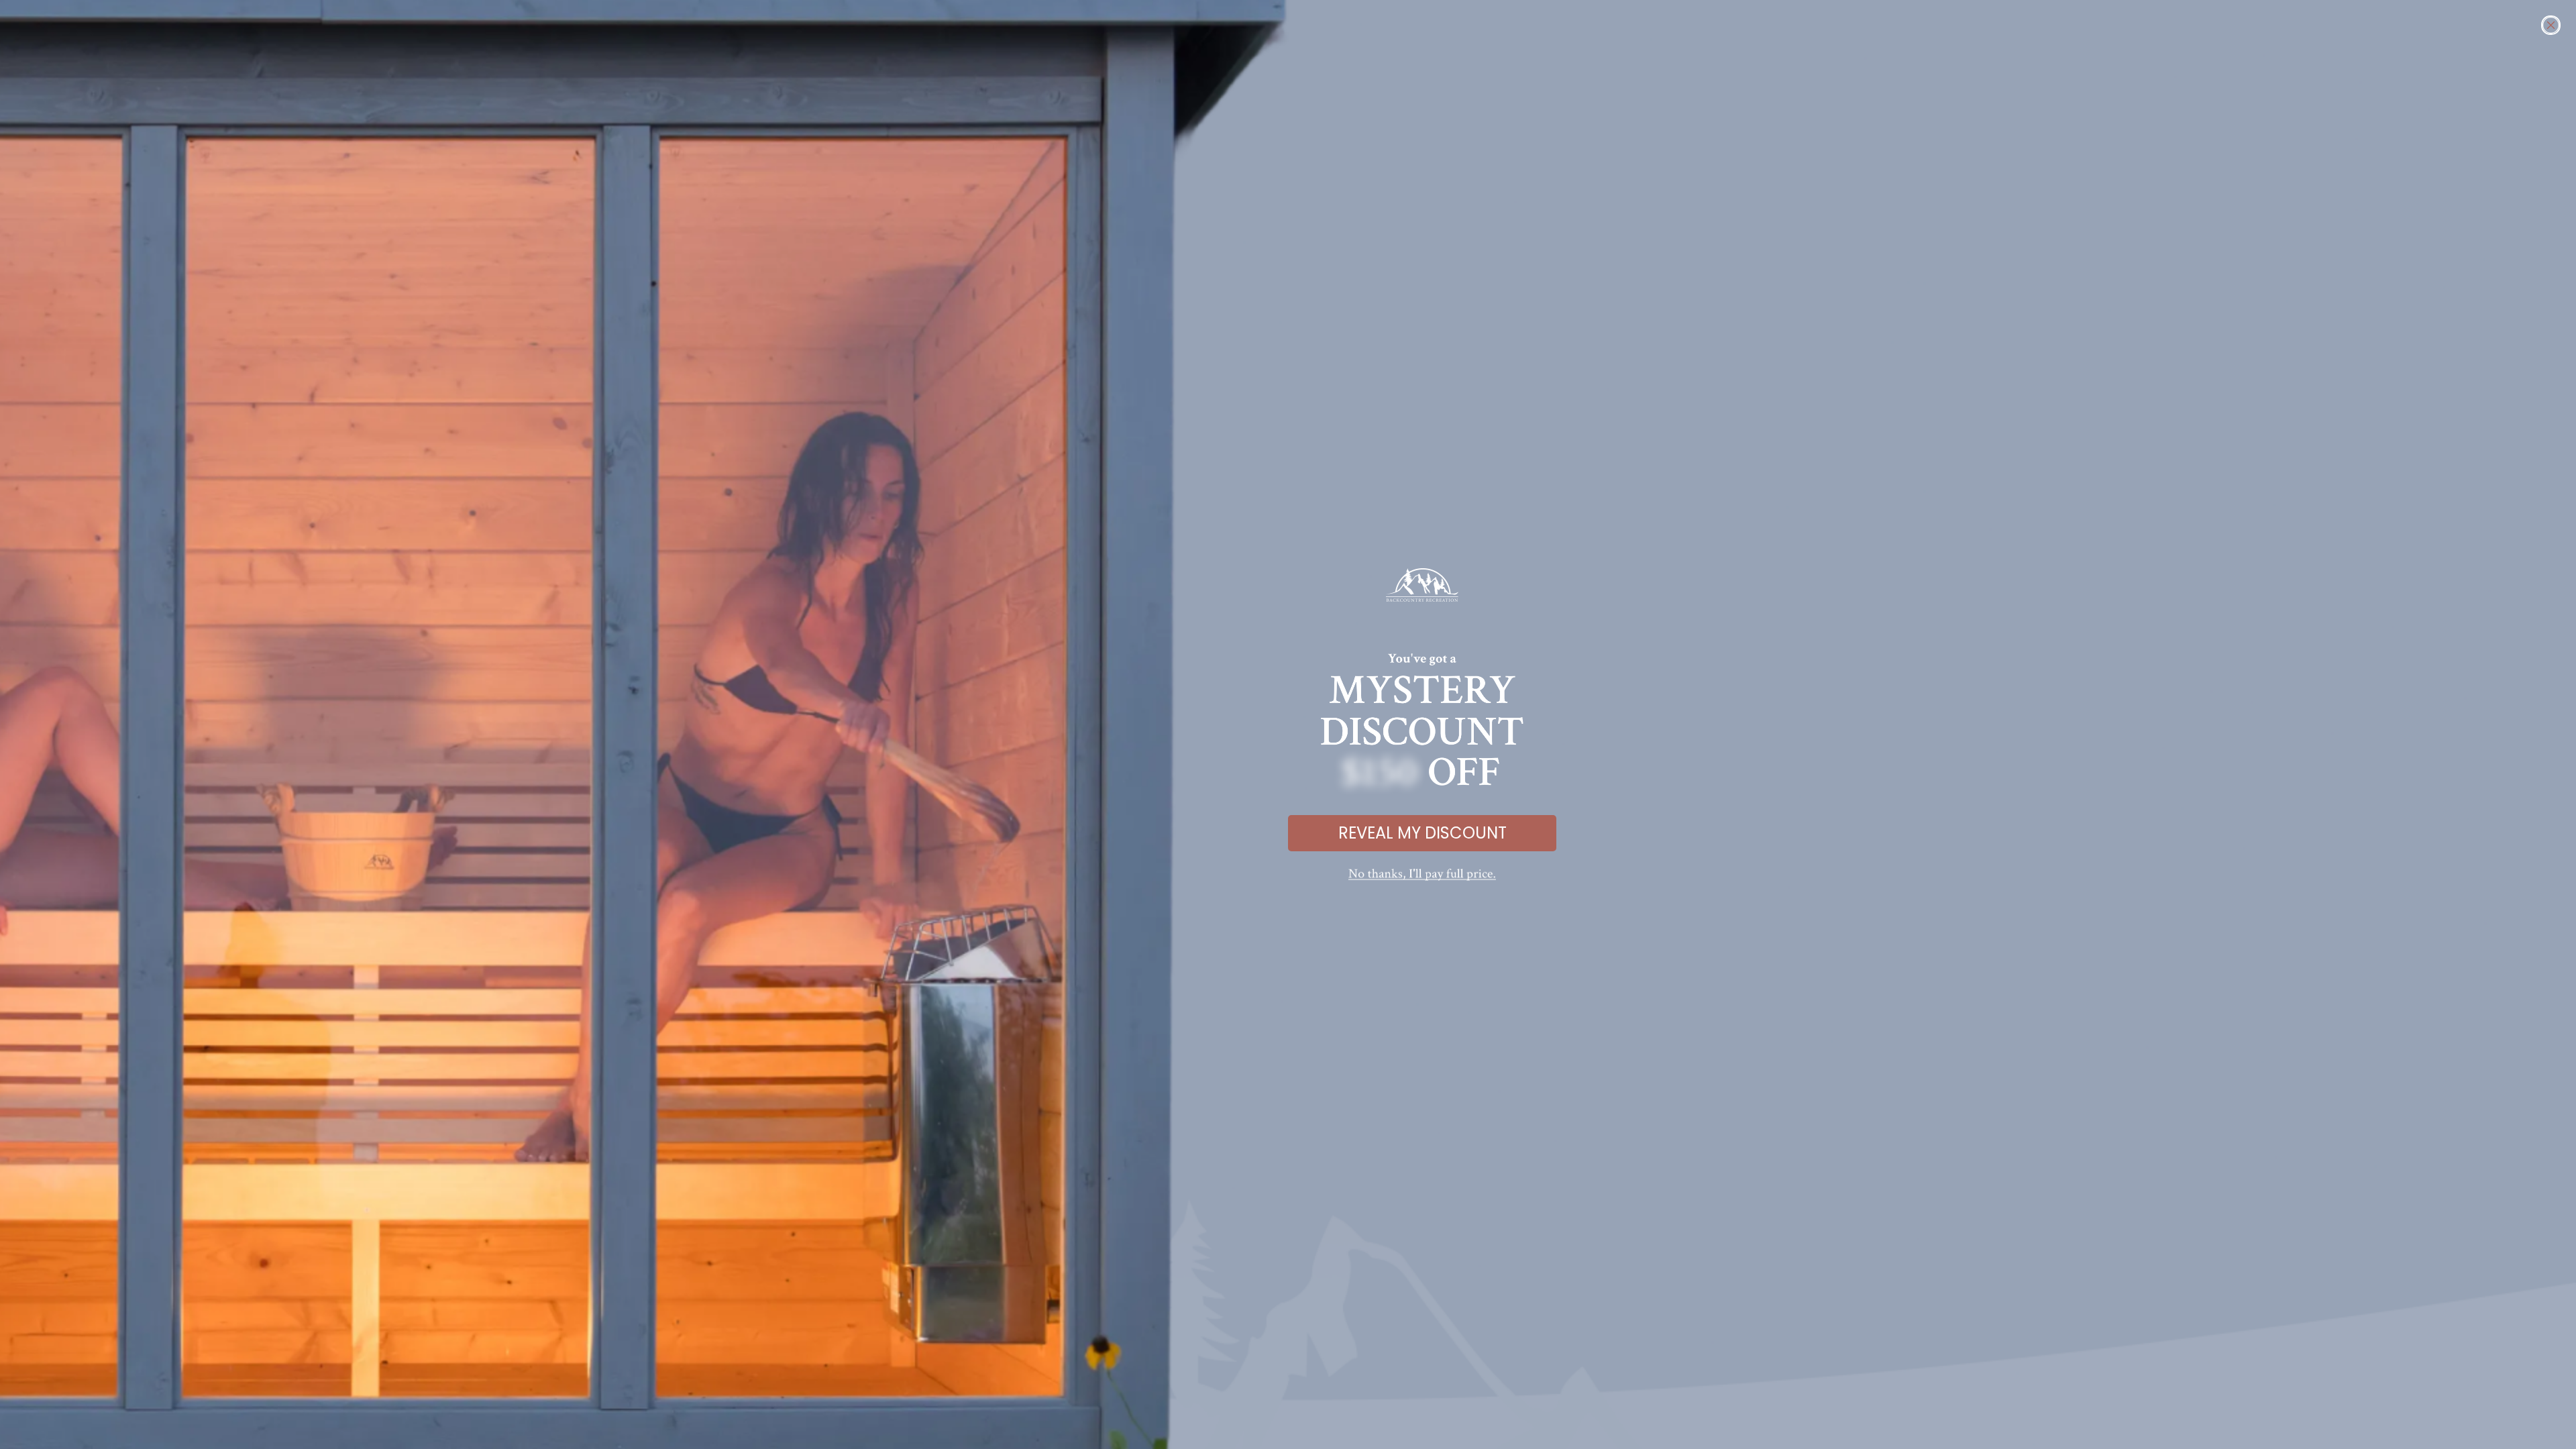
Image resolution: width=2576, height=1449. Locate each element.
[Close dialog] (2551, 25)
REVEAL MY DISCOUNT (1423, 833)
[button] (1422, 875)
